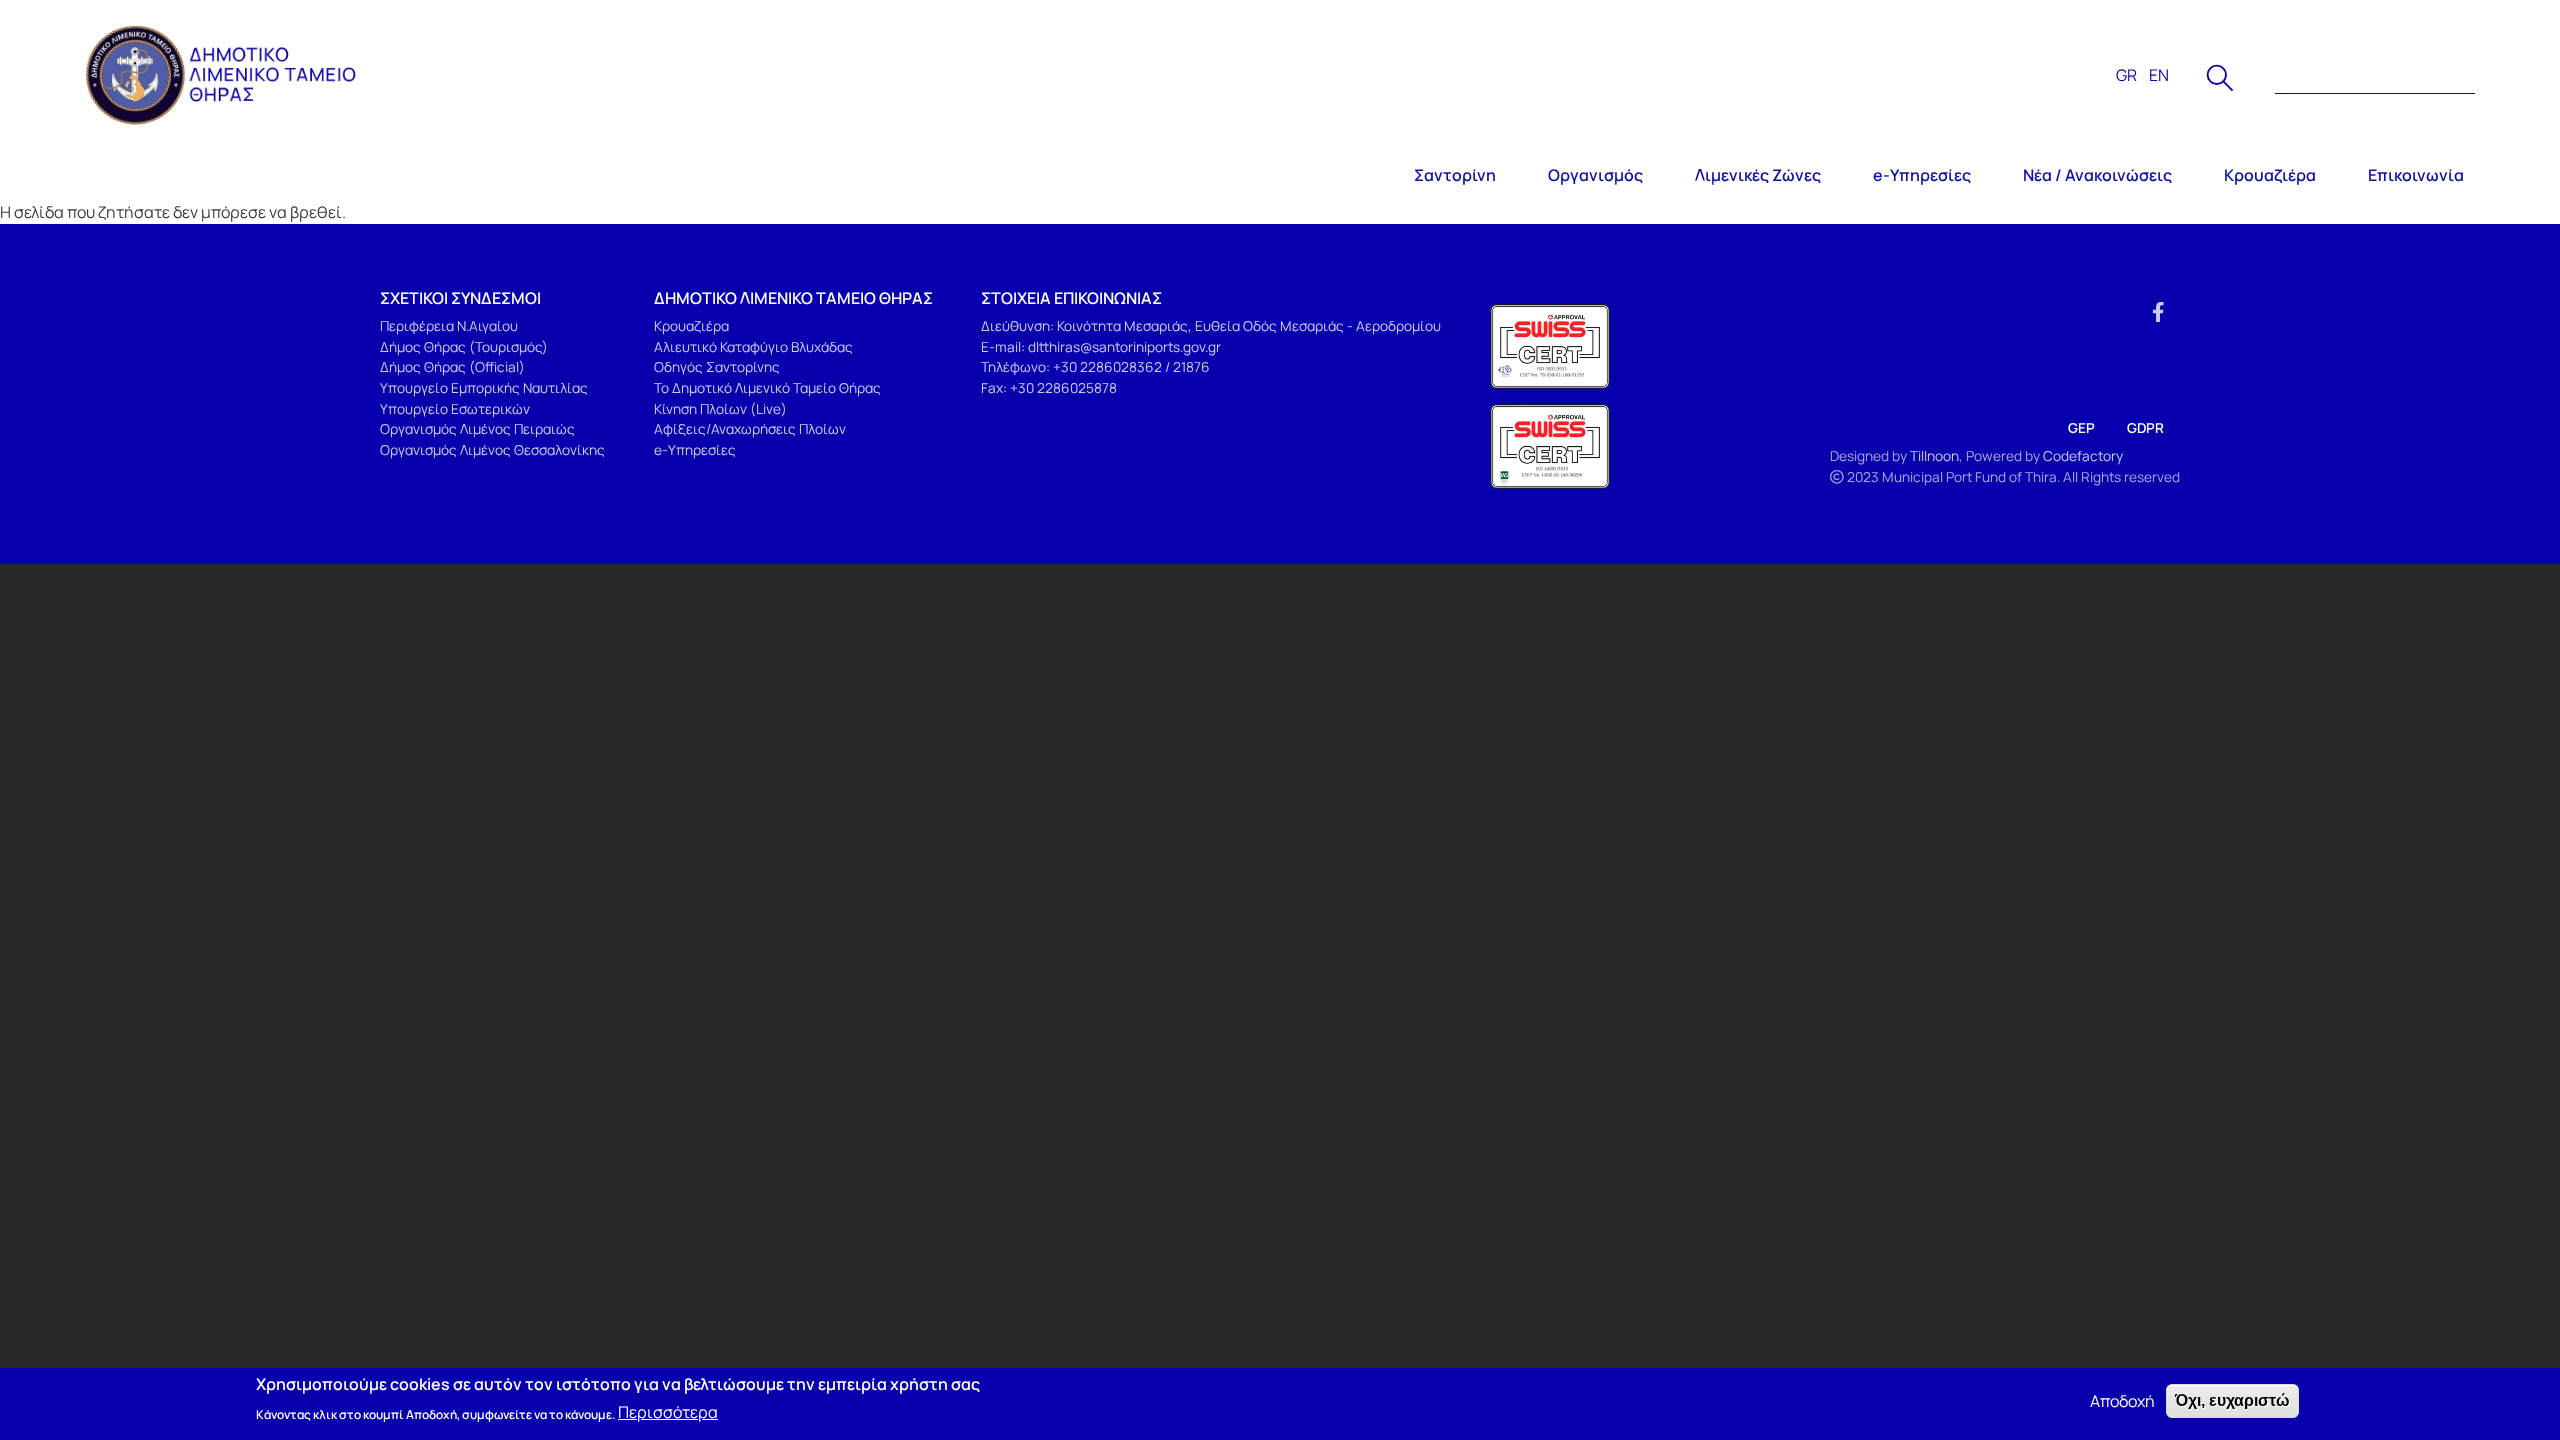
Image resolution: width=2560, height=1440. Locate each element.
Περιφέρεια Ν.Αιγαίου (449, 325)
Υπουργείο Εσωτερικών (455, 408)
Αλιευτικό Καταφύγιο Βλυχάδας (753, 346)
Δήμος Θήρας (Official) (452, 366)
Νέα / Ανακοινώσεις (2097, 175)
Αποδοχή (2122, 1401)
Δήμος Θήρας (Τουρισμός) (464, 346)
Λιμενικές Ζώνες (1758, 175)
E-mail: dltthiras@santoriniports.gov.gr (1101, 346)
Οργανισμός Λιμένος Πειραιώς (477, 428)
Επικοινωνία (2416, 175)
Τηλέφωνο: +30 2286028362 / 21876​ (1095, 366)
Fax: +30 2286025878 (1049, 387)
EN (2159, 75)
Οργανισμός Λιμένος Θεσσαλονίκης (492, 449)
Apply (2220, 78)
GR (2126, 75)
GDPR (2145, 427)
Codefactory (2083, 455)
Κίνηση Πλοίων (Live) (720, 408)
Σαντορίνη (1455, 175)
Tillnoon (1934, 455)
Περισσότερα (668, 1412)
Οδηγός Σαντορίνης (717, 366)
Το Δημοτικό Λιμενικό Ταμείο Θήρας (767, 387)
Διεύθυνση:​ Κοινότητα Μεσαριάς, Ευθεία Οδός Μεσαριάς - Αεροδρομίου (1211, 325)
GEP (2081, 427)
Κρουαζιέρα (2270, 175)
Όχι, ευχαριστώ (2232, 1400)
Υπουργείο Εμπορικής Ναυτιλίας (484, 387)
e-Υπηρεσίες (1922, 175)
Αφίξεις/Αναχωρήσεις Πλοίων (750, 428)
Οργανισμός (1595, 175)
